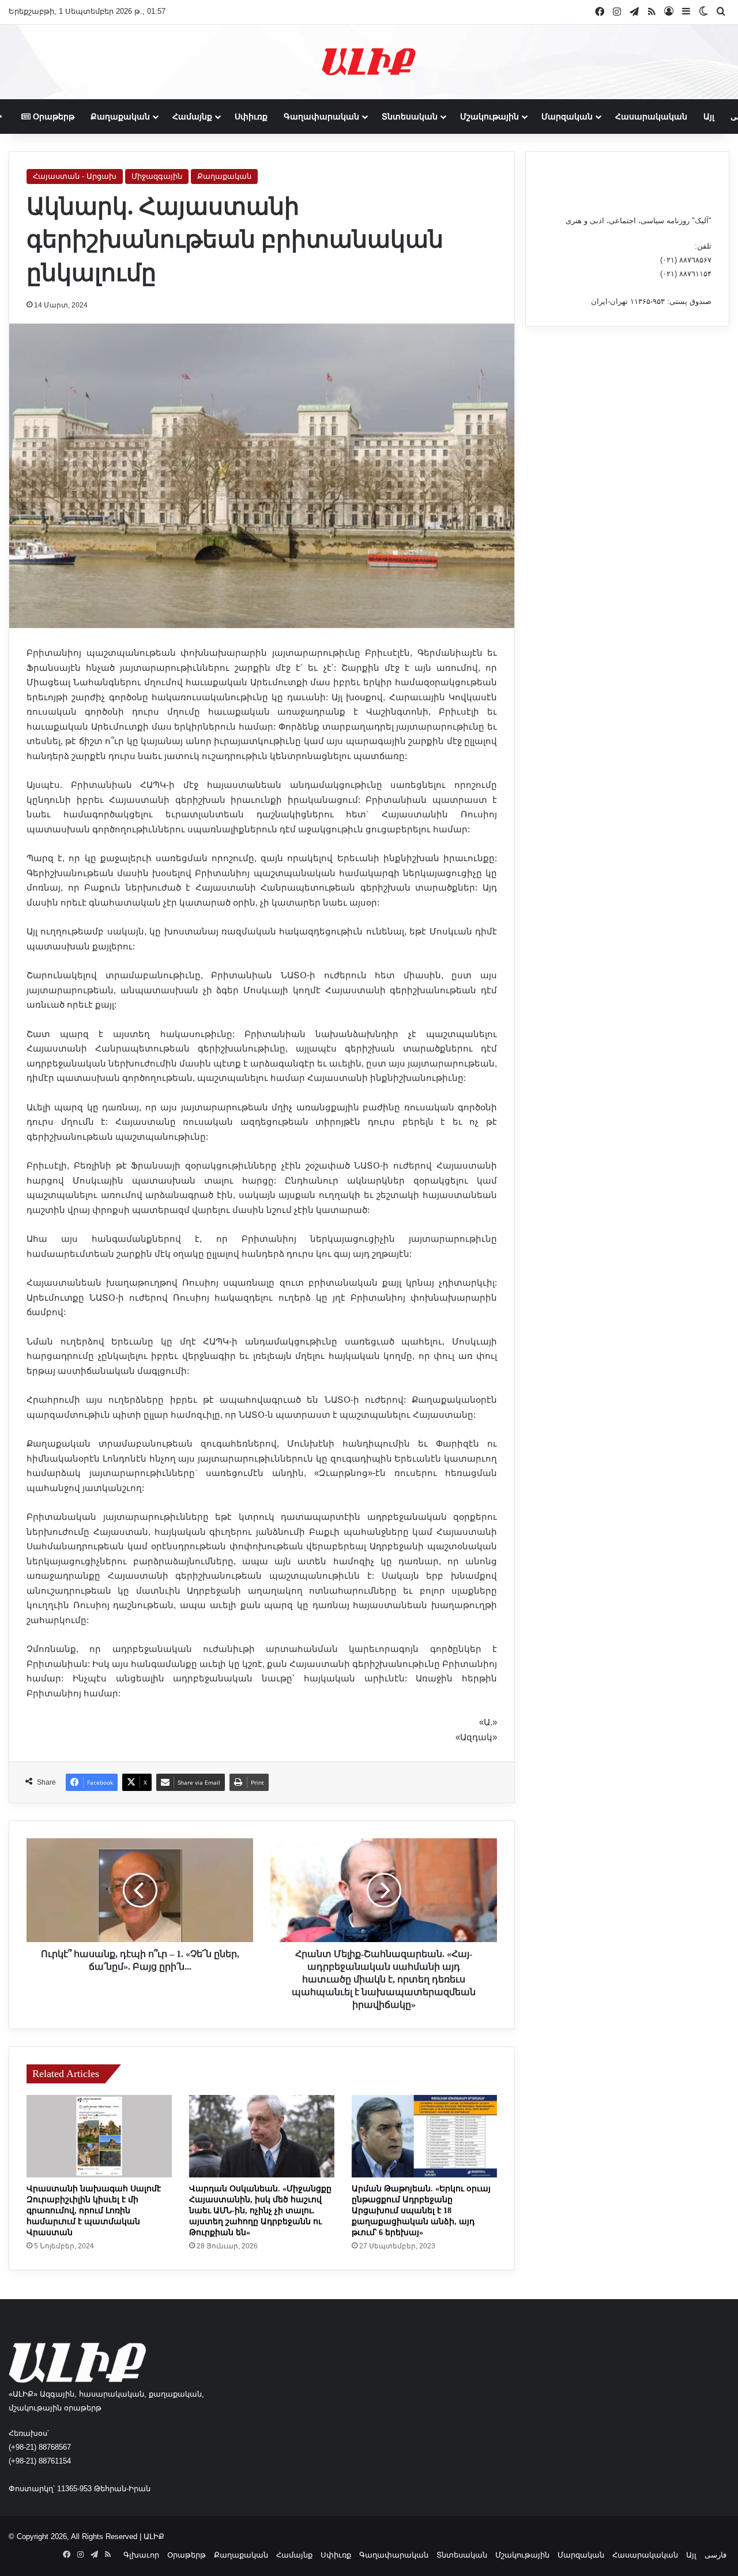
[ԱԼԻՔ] (369, 62)
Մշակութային (490, 117)
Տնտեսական (410, 117)
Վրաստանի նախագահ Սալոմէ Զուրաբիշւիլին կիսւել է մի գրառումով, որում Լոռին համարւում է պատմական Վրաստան (94, 2211)
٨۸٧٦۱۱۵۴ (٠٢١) (686, 274)
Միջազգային (157, 176)
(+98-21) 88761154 (40, 2461)
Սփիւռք (251, 117)
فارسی (716, 2555)
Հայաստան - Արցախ (75, 176)
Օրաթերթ (52, 117)
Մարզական (567, 117)
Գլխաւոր (141, 2555)
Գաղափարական (321, 117)
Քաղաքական (120, 117)
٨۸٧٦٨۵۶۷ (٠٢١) (686, 260)
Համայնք (192, 117)
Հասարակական (651, 117)
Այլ (709, 117)
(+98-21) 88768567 (40, 2447)
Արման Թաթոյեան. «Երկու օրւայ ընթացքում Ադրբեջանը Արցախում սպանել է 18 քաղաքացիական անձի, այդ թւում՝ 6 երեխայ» (421, 2211)
